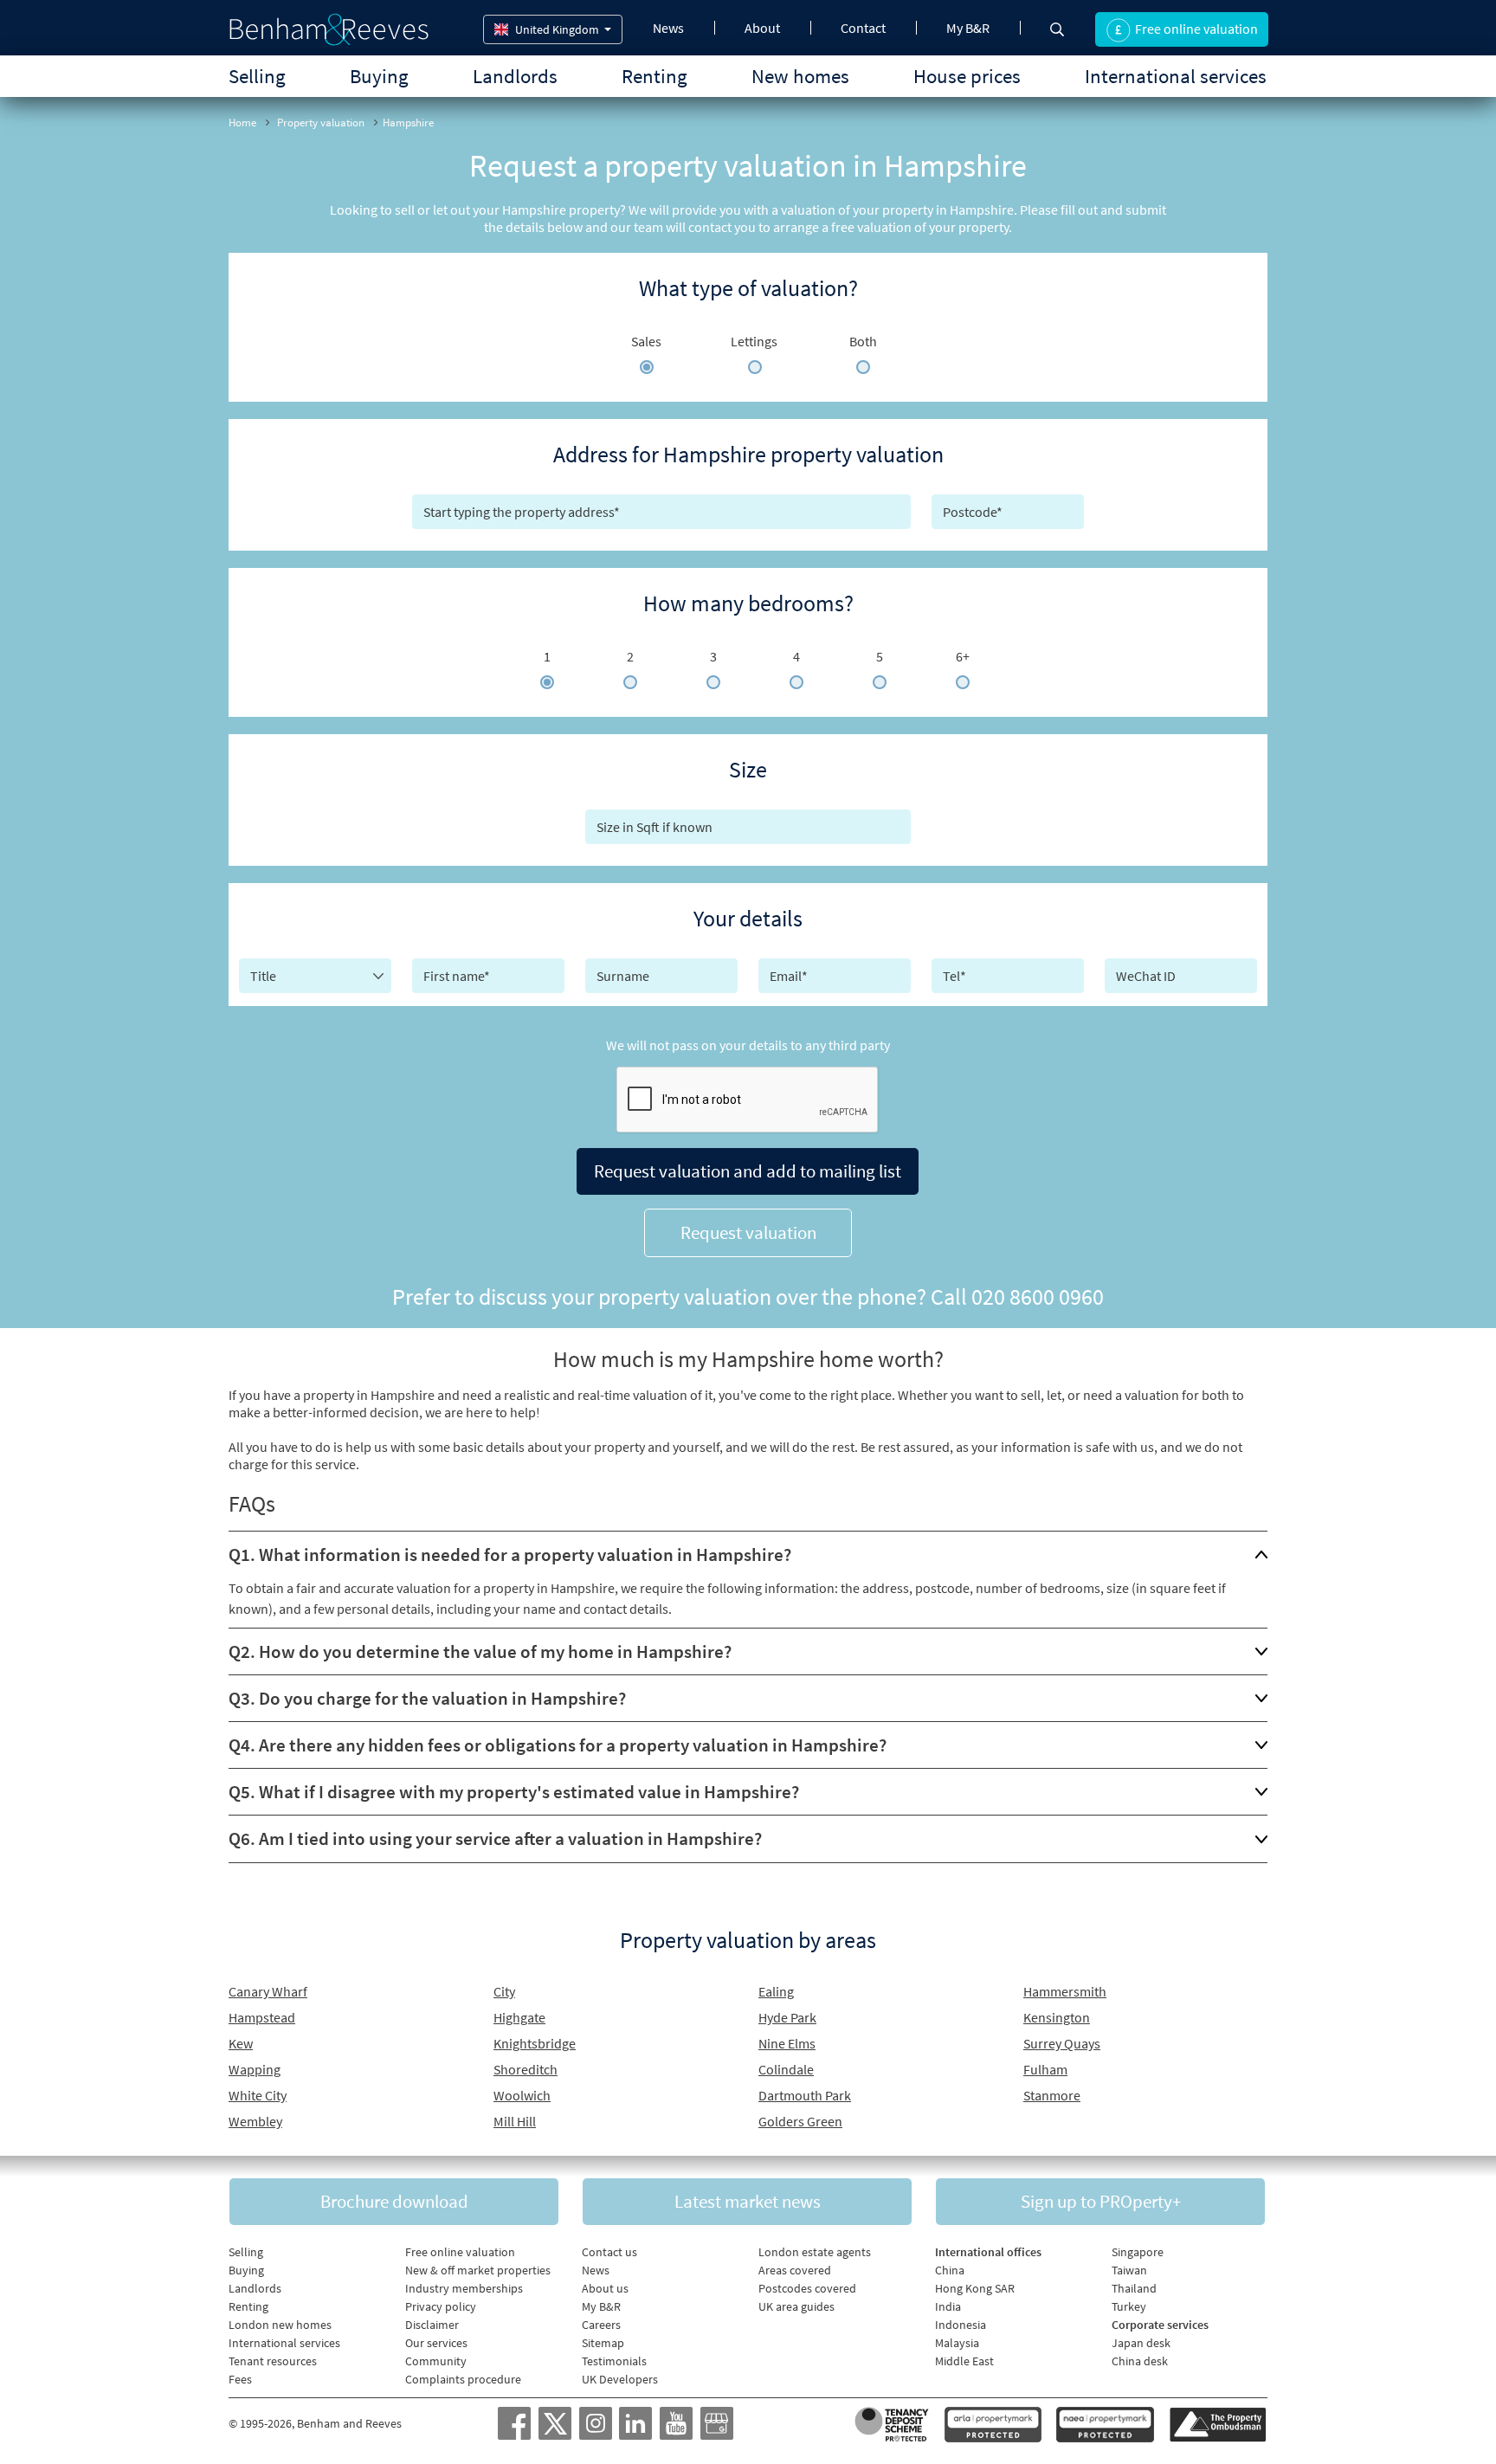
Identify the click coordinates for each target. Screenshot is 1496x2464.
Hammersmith (1065, 1991)
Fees (240, 2379)
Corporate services (1160, 2325)
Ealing (776, 1991)
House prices (967, 76)
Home (242, 123)
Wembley (255, 2121)
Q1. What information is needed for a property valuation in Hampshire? (510, 1555)
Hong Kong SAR (975, 2288)
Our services (436, 2343)
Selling (257, 76)
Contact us (609, 2252)
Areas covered (795, 2270)
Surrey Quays (1062, 2043)
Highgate (519, 2017)
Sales (646, 341)
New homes (800, 76)
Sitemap (603, 2343)
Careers (601, 2325)
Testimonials (614, 2361)
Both (863, 341)
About (762, 28)
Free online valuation (460, 2252)
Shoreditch (526, 2069)
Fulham (1045, 2069)
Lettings (754, 341)
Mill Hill (515, 2121)
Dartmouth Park (805, 2095)
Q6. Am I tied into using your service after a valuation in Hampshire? (495, 1838)
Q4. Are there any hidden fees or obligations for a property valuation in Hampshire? (558, 1745)
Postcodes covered (807, 2288)
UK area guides (796, 2306)
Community (436, 2361)
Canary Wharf (268, 1991)
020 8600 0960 (1038, 1297)
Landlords (515, 76)
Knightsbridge (535, 2043)
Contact (863, 28)
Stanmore (1052, 2095)
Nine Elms (787, 2043)
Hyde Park (787, 2017)
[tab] (748, 1555)
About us (605, 2288)
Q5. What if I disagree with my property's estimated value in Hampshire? (514, 1792)
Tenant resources (273, 2361)
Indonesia (961, 2325)
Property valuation (321, 123)
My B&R (968, 28)
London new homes (280, 2325)
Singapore (1138, 2252)
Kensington (1057, 2017)
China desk (1140, 2361)
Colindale (786, 2069)
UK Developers (620, 2379)
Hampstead (262, 2017)
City (504, 1991)
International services (1176, 76)
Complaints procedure (463, 2379)
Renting (654, 76)
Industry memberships (464, 2288)
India (948, 2306)
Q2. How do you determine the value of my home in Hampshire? (480, 1651)
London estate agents (815, 2252)
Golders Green (800, 2121)
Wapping (255, 2069)
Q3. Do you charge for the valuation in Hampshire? (427, 1698)
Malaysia (957, 2343)
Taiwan (1129, 2270)
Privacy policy (441, 2306)
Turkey (1129, 2306)
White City (258, 2095)
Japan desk (1141, 2343)
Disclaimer (432, 2325)
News (668, 28)
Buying (379, 76)
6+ (963, 656)
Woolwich (522, 2095)
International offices (988, 2252)
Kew (241, 2043)
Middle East (964, 2361)
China (950, 2270)
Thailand (1134, 2288)
